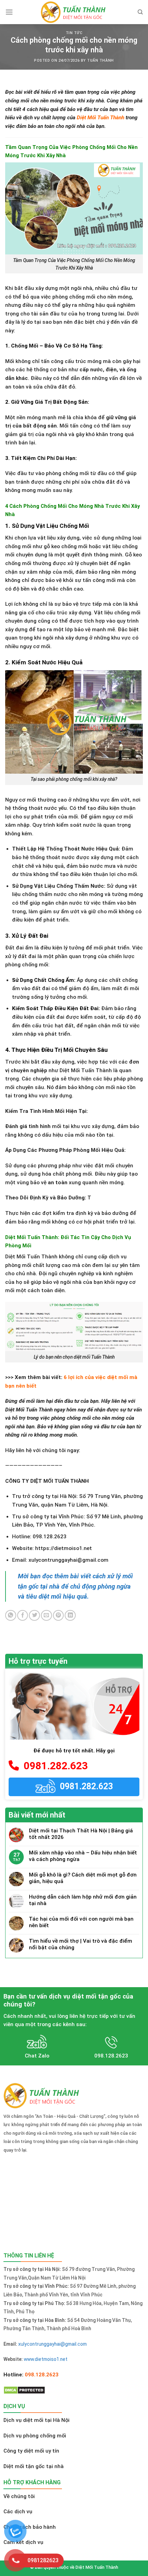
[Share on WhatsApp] (11, 1616)
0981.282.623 (53, 1766)
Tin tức (74, 33)
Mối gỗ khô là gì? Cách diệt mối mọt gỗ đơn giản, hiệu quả (83, 1878)
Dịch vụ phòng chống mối (35, 2436)
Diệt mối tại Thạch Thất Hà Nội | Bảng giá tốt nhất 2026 (81, 1834)
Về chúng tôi (19, 2496)
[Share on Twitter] (34, 1616)
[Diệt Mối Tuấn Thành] (74, 12)
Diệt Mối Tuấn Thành (100, 118)
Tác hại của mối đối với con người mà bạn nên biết (81, 1922)
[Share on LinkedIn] (70, 1616)
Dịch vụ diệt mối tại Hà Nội (36, 2420)
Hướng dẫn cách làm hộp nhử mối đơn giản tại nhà (83, 1900)
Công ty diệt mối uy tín (31, 2451)
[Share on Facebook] (23, 1616)
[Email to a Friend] (46, 1616)
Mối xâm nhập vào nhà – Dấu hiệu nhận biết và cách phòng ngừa (83, 1856)
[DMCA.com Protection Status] (24, 2390)
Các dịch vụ (18, 2512)
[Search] (140, 12)
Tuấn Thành (100, 61)
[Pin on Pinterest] (59, 1616)
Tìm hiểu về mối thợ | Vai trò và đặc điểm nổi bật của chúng (81, 1944)
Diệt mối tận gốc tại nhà (34, 2466)
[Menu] (9, 12)
